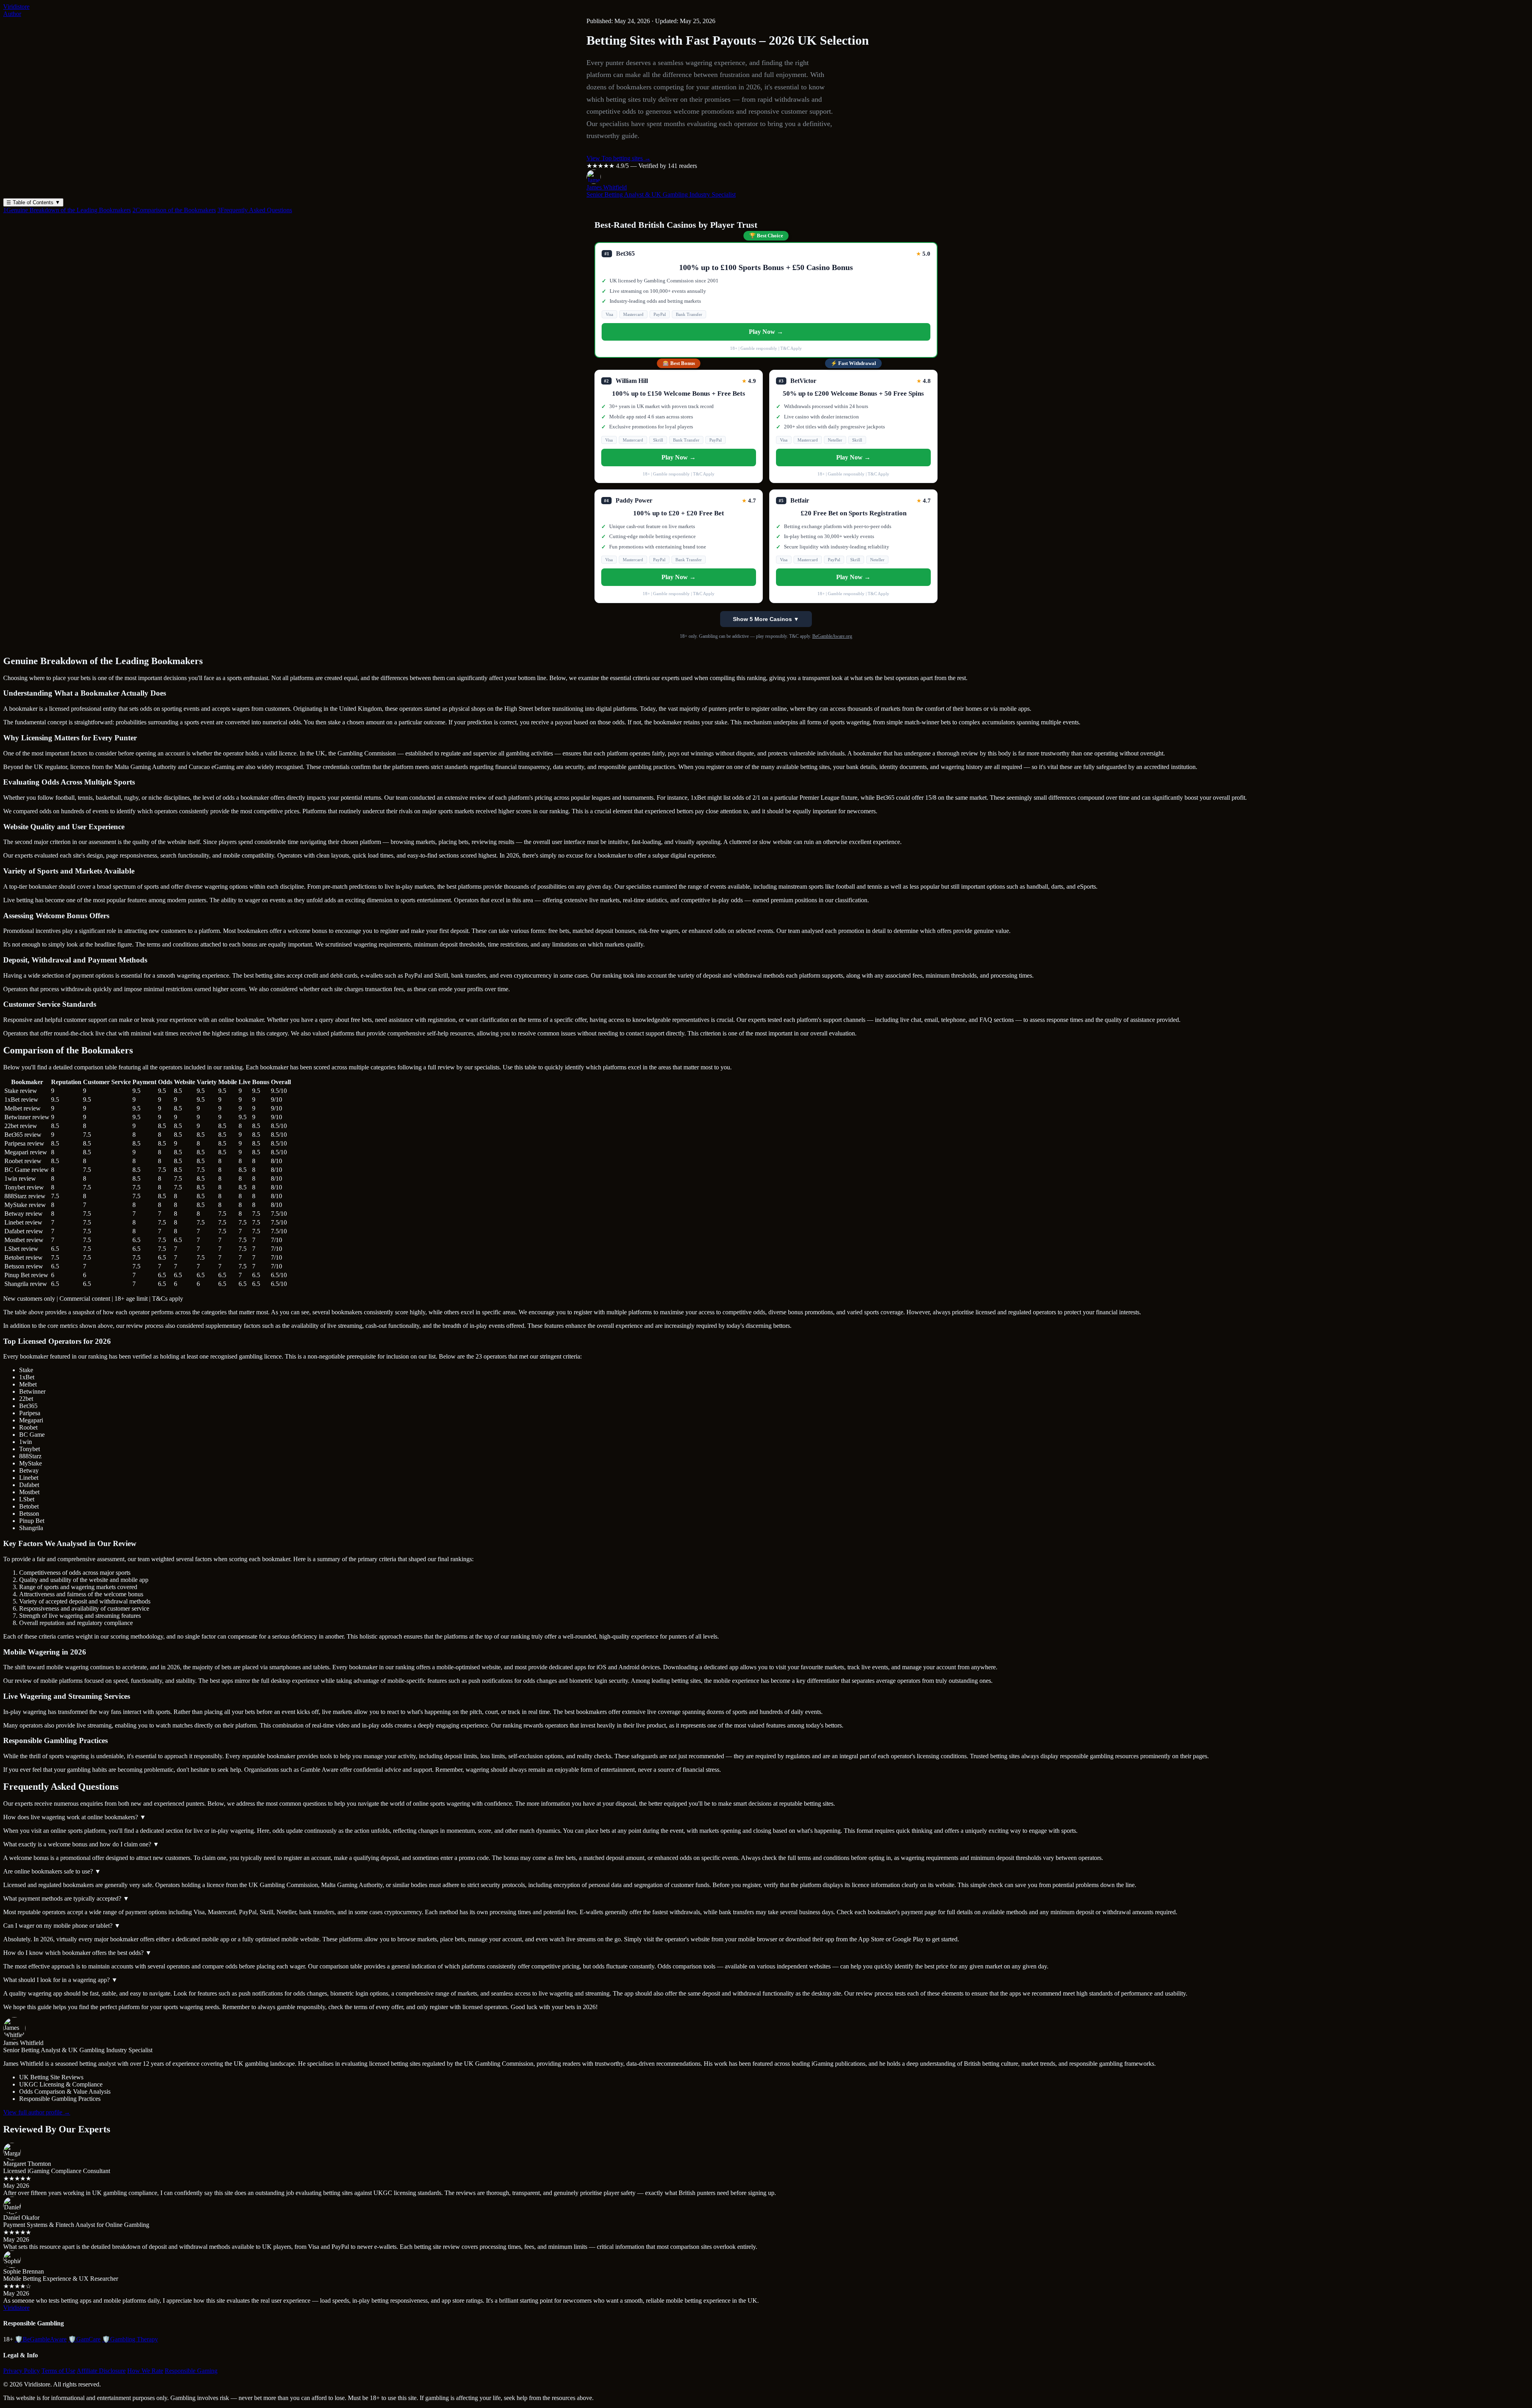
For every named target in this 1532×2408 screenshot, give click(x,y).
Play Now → (766, 332)
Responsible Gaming (191, 2371)
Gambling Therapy (130, 2339)
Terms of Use (58, 2371)
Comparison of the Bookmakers (174, 210)
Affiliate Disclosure (101, 2371)
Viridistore (16, 7)
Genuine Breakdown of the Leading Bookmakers (67, 210)
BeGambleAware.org (832, 636)
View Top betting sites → (619, 158)
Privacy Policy (22, 2371)
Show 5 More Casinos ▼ (766, 619)
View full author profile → (37, 2112)
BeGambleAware (41, 2339)
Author (12, 14)
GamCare (84, 2339)
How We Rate (145, 2371)
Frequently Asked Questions (255, 210)
